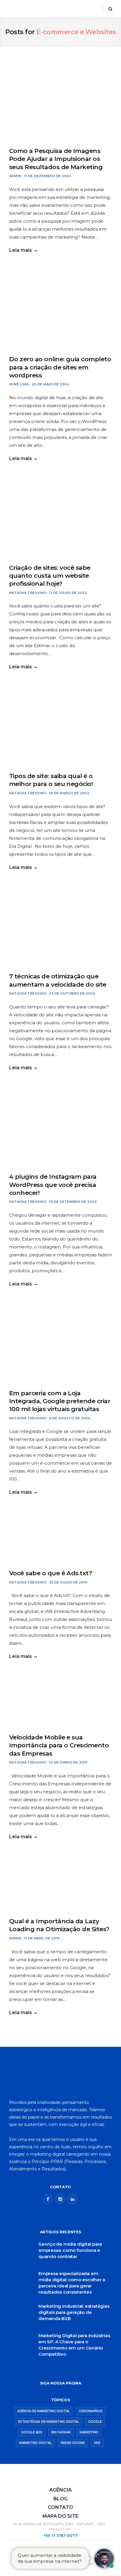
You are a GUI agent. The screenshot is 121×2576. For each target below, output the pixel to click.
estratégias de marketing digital (49, 2422)
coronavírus (91, 2411)
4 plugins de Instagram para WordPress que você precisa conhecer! (53, 1185)
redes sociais (73, 2443)
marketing (89, 2432)
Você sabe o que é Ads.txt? (51, 1573)
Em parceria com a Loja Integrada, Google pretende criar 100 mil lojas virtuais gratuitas (60, 1401)
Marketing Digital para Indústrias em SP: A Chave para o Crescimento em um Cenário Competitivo (74, 2345)
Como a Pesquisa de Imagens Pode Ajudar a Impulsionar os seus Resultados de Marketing (56, 159)
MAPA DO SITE (60, 2516)
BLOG (60, 2499)
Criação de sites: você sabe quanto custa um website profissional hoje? (50, 576)
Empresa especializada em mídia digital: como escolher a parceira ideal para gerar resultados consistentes (72, 2283)
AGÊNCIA (60, 2490)
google (95, 2422)
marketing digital (35, 2443)
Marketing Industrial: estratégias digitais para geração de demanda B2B (74, 2312)
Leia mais (21, 250)
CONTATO (60, 2507)
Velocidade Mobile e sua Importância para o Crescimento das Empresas (59, 1745)
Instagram (61, 2432)
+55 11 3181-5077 (61, 2536)
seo (97, 2443)
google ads (32, 2432)
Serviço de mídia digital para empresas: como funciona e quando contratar (70, 2250)
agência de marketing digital (43, 2411)
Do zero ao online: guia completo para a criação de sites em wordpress (60, 367)
